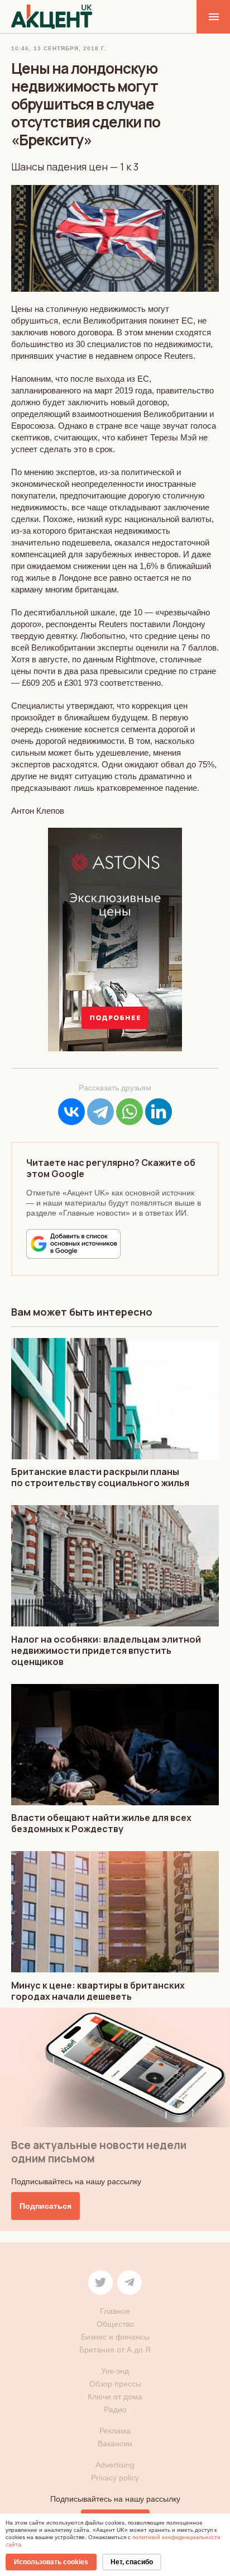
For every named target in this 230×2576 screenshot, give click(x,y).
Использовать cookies (51, 2562)
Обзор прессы (115, 2384)
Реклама (115, 2431)
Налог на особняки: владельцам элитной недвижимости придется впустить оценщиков (106, 1650)
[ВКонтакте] (71, 1112)
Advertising (115, 2465)
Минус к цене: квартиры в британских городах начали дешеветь (98, 1991)
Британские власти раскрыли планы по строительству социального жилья (100, 1477)
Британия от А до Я (115, 2350)
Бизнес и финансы (115, 2337)
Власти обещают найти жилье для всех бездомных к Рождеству (101, 1823)
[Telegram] (100, 1112)
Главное (115, 2311)
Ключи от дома (115, 2397)
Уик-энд (115, 2371)
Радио (115, 2409)
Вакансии (115, 2444)
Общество (115, 2324)
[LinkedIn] (159, 1112)
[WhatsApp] (130, 1112)
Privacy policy (115, 2478)
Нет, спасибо (132, 2562)
